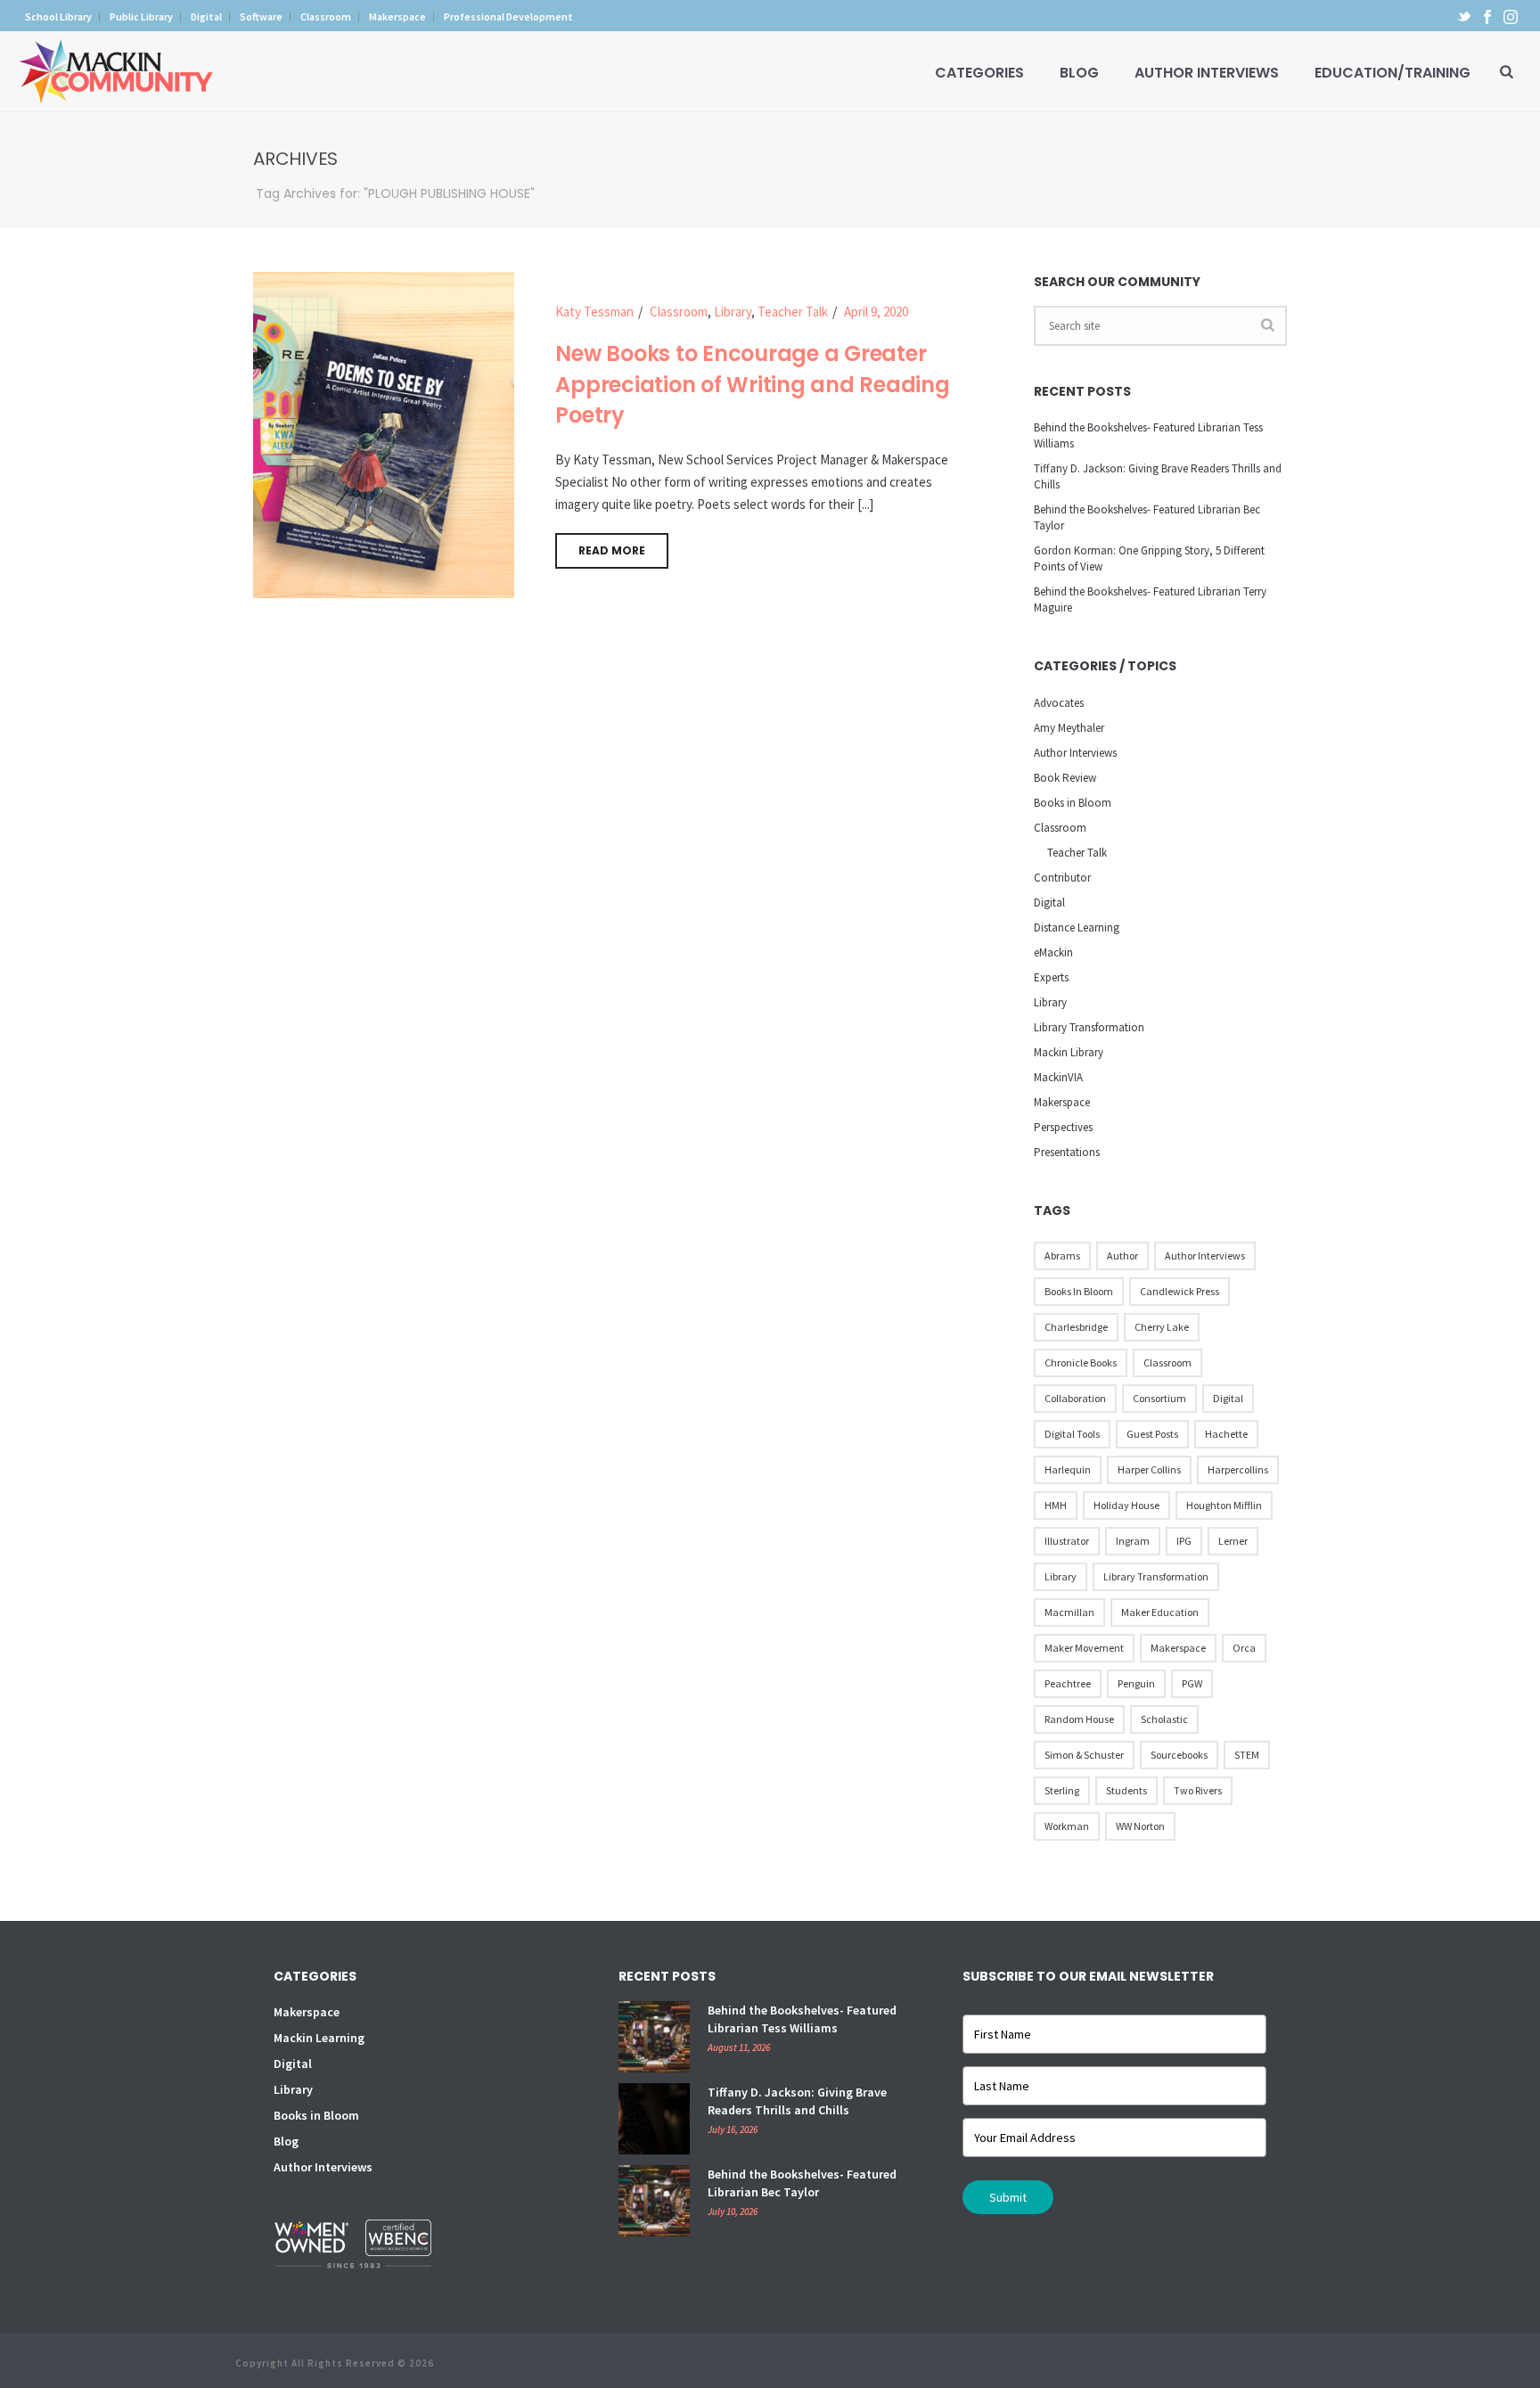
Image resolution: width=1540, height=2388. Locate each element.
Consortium (1159, 1398)
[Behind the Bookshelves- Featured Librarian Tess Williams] (654, 2037)
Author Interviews (1207, 73)
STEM (1247, 1755)
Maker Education (1160, 1612)
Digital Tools (1072, 1434)
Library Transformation (1089, 1027)
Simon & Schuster (1084, 1755)
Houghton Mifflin (1224, 1505)
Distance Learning (1077, 927)
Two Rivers (1198, 1790)
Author (1122, 1256)
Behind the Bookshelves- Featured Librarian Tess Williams (1148, 435)
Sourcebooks (1179, 1755)
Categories (979, 73)
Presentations (1067, 1152)
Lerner (1233, 1541)
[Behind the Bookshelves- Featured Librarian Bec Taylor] (654, 2201)
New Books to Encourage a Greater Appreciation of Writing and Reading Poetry (752, 384)
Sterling (1062, 1790)
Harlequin (1068, 1469)
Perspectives (1063, 1127)
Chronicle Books (1081, 1362)
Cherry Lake (1162, 1327)
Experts (1051, 977)
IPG (1184, 1541)
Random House (1079, 1719)
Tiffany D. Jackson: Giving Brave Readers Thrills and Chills (1158, 476)
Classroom (679, 312)
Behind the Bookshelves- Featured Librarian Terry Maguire (1150, 599)
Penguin (1136, 1683)
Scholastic (1164, 1719)
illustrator (1067, 1541)
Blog (1079, 73)
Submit (1008, 2197)
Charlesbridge (1076, 1327)
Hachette (1226, 1434)
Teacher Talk (793, 312)
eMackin (1053, 952)
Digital (1049, 903)
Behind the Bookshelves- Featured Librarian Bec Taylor (1147, 517)
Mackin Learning (319, 2038)
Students (1126, 1790)
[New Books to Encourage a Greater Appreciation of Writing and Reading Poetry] (384, 434)
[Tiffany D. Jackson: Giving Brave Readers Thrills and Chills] (654, 2119)
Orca (1244, 1648)
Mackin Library (1069, 1052)
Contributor (1062, 878)
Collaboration (1075, 1398)
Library (733, 312)
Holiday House (1126, 1505)
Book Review (1065, 778)
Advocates (1059, 703)
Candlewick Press (1180, 1291)
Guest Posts (1152, 1434)
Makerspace (1062, 1102)
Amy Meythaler (1069, 728)
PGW (1192, 1683)
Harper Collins (1149, 1469)
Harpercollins (1238, 1469)
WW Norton (1140, 1826)
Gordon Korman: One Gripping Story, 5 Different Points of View (1149, 558)
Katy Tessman (594, 312)
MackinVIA (1058, 1077)
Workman (1067, 1826)
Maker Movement (1084, 1648)
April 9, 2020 (876, 312)
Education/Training (1393, 73)
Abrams (1062, 1256)
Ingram (1133, 1541)
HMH (1056, 1505)
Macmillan (1069, 1612)
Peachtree (1068, 1683)
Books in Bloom (1073, 803)
